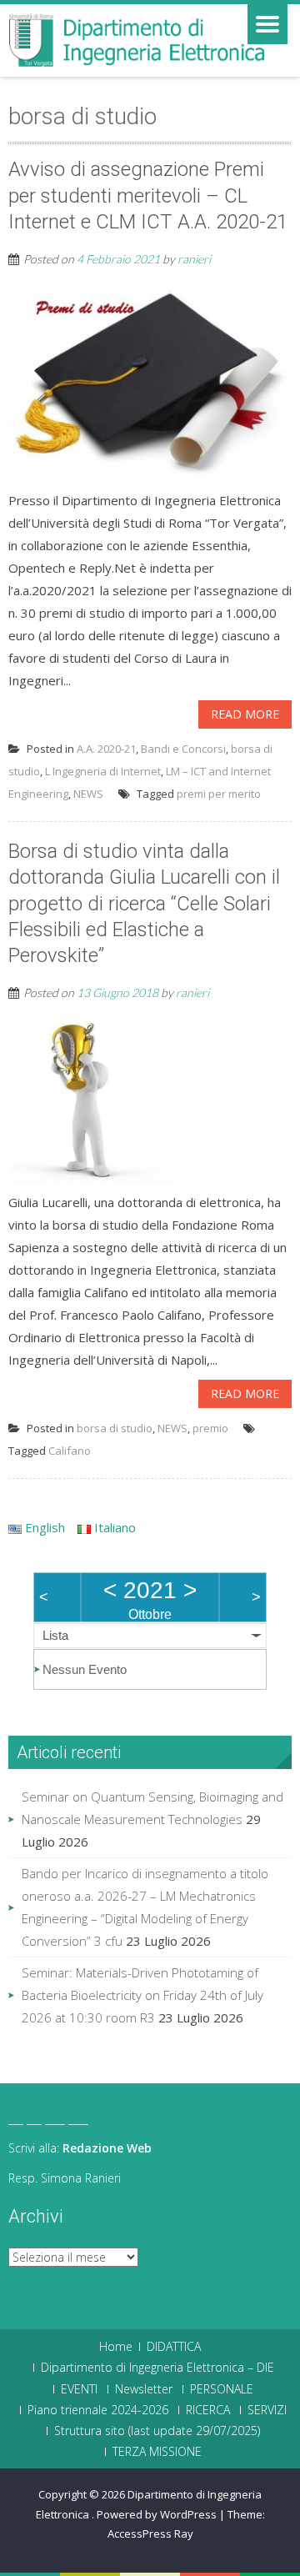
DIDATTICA (174, 2347)
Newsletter (144, 2389)
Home (116, 2347)
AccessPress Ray (150, 2533)
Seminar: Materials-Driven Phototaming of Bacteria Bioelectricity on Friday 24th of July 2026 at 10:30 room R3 (142, 1995)
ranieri (194, 259)
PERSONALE (222, 2389)
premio (210, 1428)
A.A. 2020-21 (106, 749)
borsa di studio (115, 1428)
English (43, 1527)
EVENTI (79, 2389)
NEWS (88, 794)
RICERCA (208, 2410)
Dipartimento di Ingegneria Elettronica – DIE (157, 2368)
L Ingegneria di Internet (103, 771)
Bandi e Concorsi (183, 749)
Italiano (113, 1527)
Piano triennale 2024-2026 (98, 2410)
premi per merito (219, 794)
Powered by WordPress (157, 2514)
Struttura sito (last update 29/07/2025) (157, 2431)
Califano (70, 1451)
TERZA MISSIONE (157, 2452)
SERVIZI (267, 2410)
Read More (245, 714)
